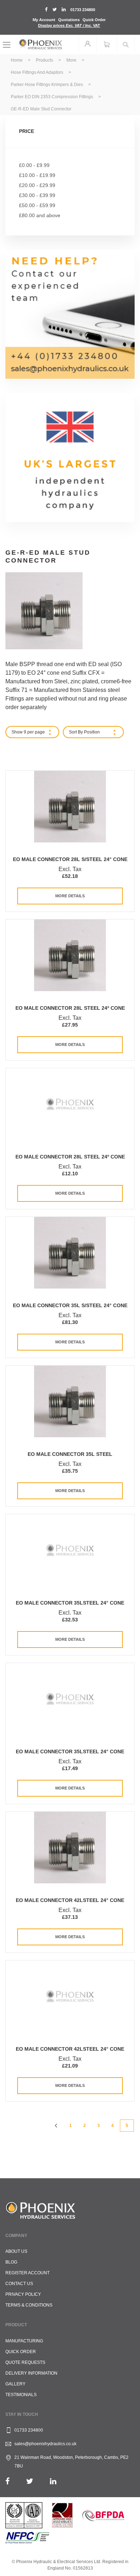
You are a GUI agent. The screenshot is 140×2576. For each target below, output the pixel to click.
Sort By (76, 732)
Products (45, 60)
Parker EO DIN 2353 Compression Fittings (52, 97)
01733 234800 (83, 10)
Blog (11, 2262)
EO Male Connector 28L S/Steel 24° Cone (70, 859)
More (72, 60)
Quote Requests (25, 2362)
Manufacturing (24, 2341)
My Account (44, 20)
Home (17, 60)
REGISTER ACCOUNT (27, 2273)
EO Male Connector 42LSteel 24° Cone (70, 1900)
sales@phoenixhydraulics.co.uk (45, 2444)
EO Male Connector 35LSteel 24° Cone (70, 1603)
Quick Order (94, 20)
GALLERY (15, 2384)
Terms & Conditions (29, 2305)
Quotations (69, 20)
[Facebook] (8, 2481)
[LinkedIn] (53, 2481)
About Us (16, 2251)
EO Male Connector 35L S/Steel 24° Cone (70, 1305)
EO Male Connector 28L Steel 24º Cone (70, 1008)
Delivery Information (31, 2373)
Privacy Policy (23, 2294)
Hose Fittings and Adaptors (38, 72)
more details (70, 896)
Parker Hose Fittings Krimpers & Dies (47, 85)
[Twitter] (30, 2481)
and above (40, 215)
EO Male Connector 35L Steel (70, 1454)
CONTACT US (19, 2284)
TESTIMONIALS (21, 2395)
